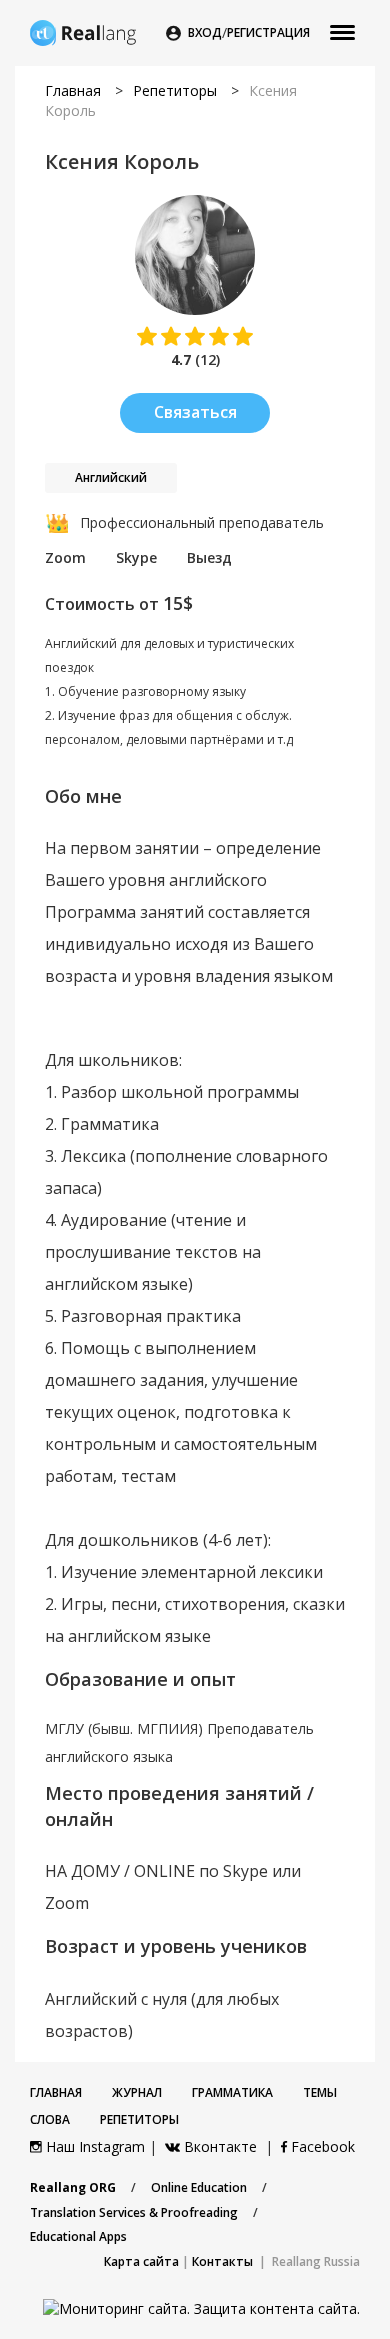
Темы (320, 2092)
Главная (73, 90)
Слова (50, 2119)
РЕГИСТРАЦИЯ (268, 32)
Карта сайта (141, 2261)
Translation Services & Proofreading (134, 2212)
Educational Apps (78, 2236)
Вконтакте (220, 2146)
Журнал (137, 2092)
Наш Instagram (93, 2146)
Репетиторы (175, 90)
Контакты (222, 2261)
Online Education (199, 2187)
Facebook (321, 2146)
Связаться (195, 412)
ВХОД (205, 32)
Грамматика (232, 2092)
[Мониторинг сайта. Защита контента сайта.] (201, 2307)
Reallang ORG (73, 2187)
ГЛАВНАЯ (56, 2092)
